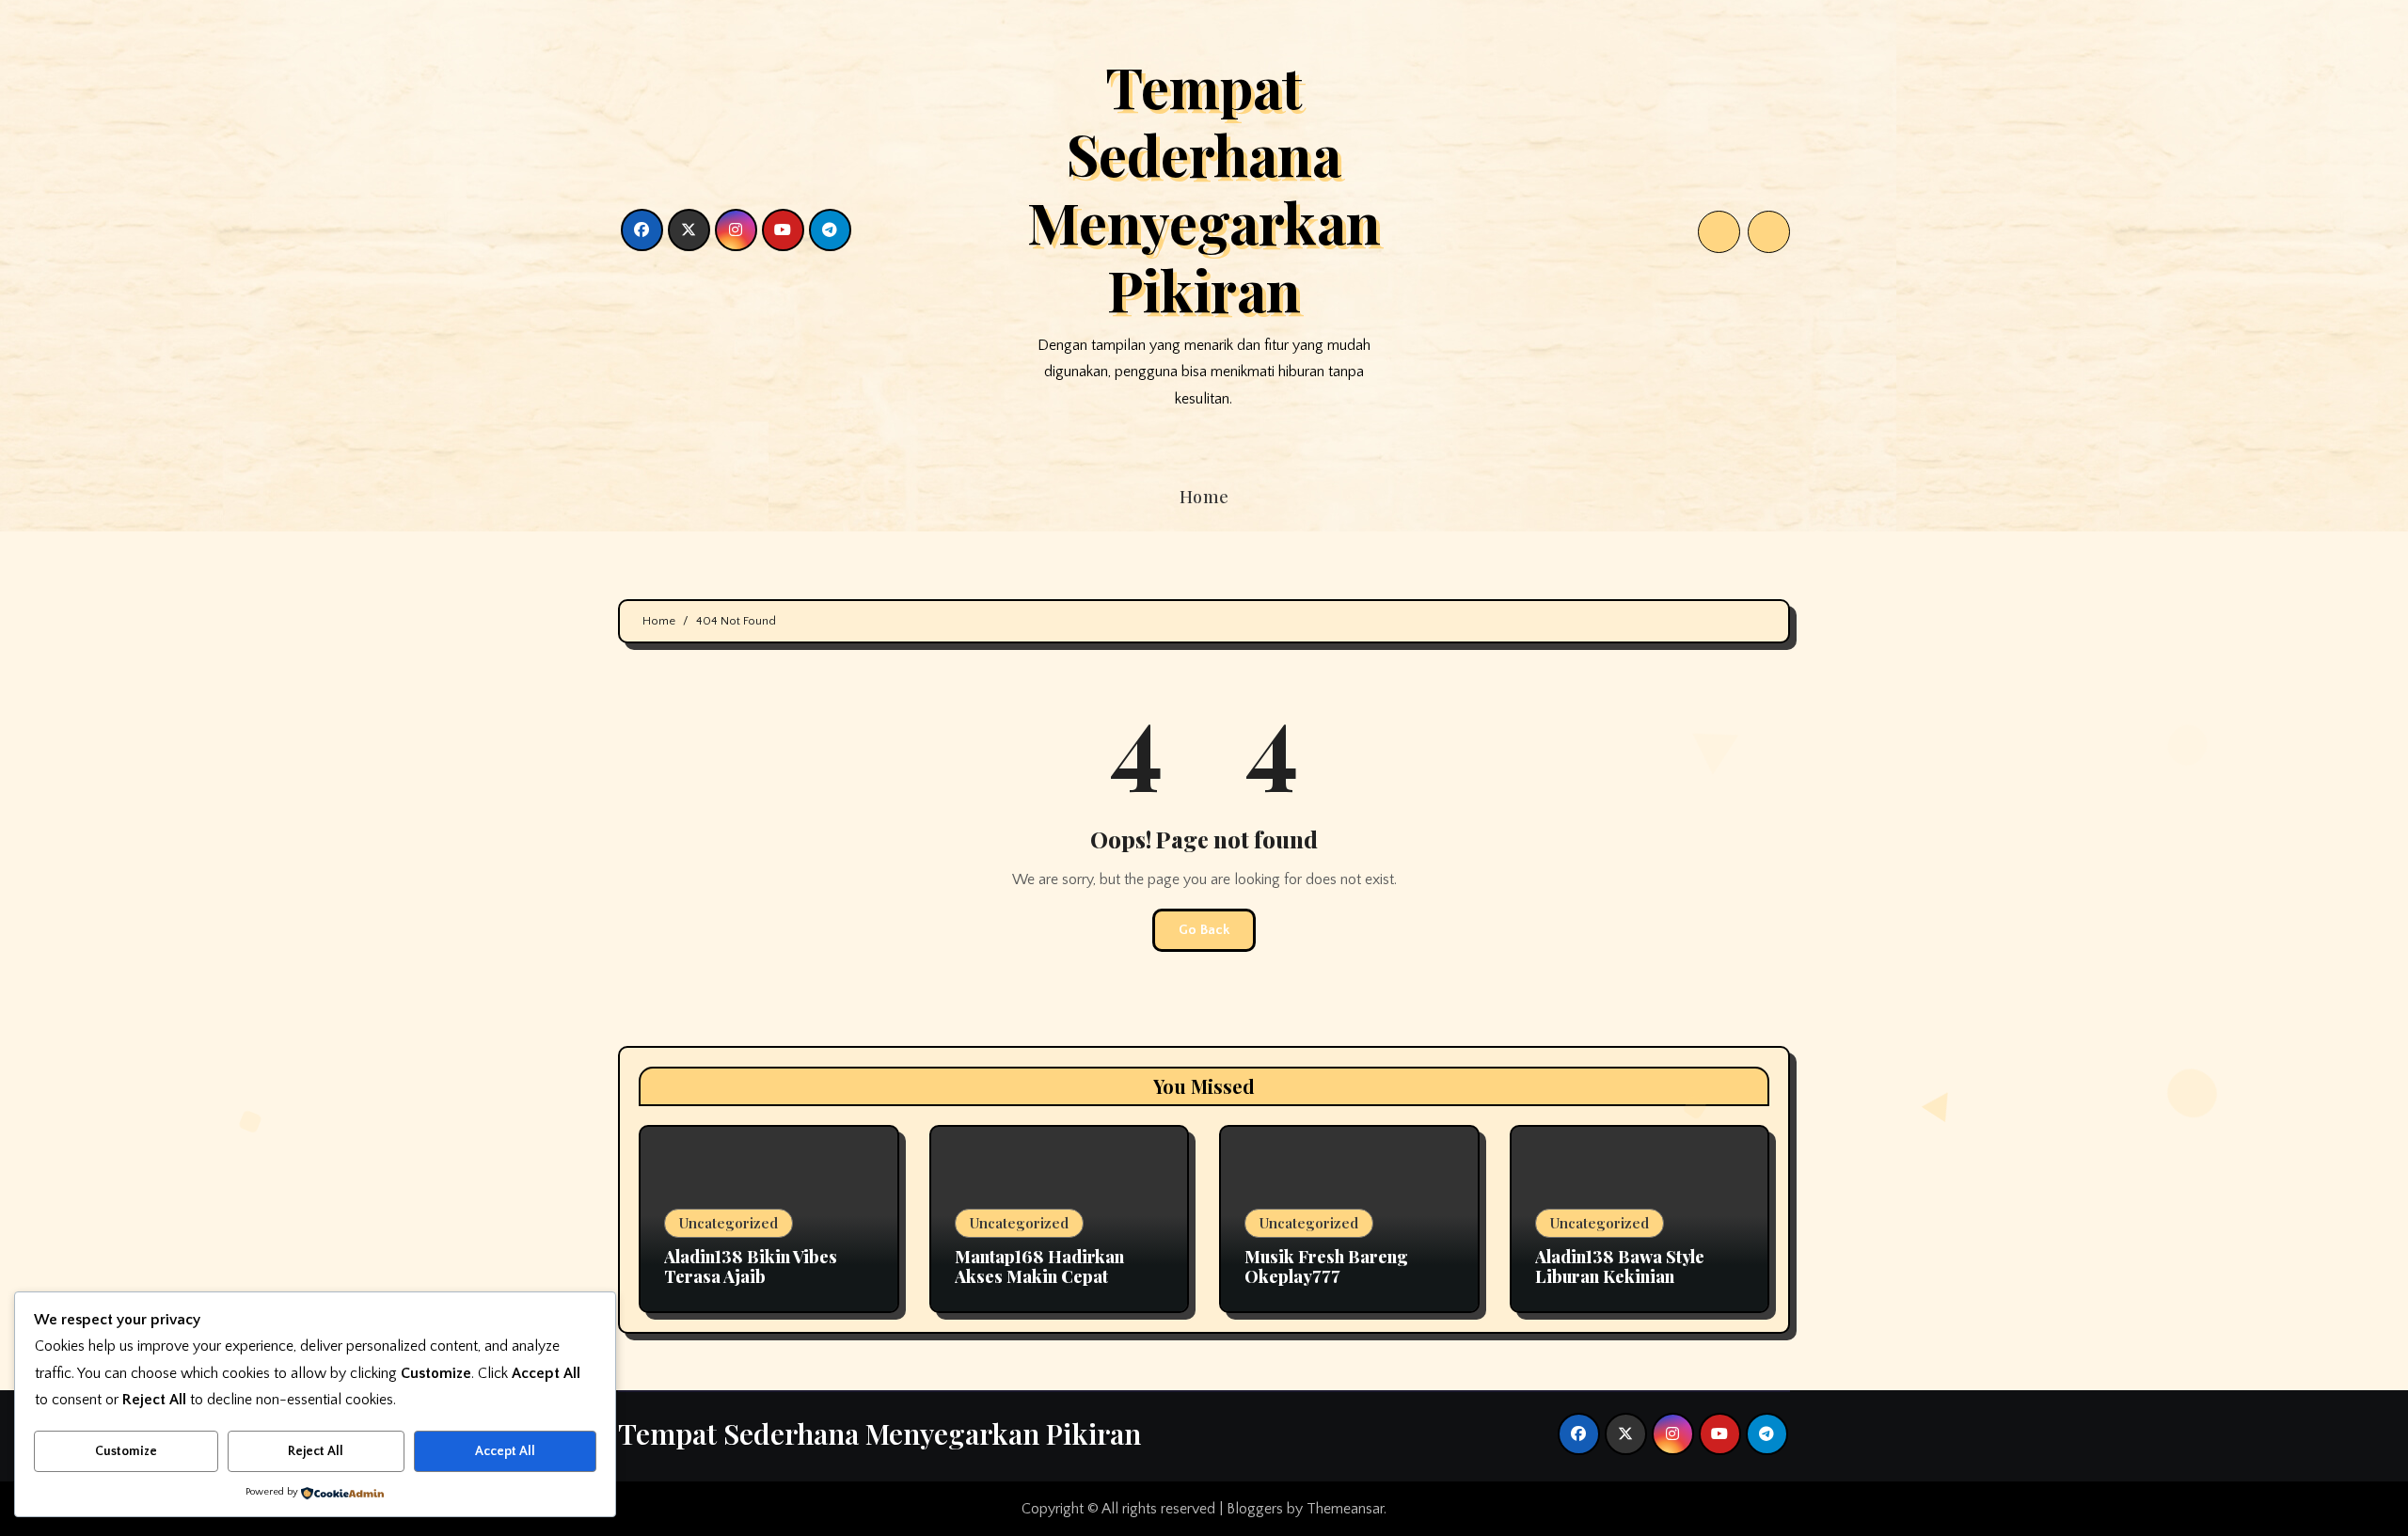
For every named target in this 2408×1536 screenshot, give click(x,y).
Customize (126, 1451)
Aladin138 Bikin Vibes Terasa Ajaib (751, 1267)
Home (1204, 497)
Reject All (316, 1451)
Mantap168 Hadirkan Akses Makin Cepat (1039, 1267)
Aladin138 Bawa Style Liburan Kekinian (1620, 1267)
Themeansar (1345, 1509)
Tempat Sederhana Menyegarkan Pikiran (1204, 187)
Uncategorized (729, 1223)
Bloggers (1255, 1509)
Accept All (505, 1451)
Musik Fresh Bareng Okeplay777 (1326, 1267)
